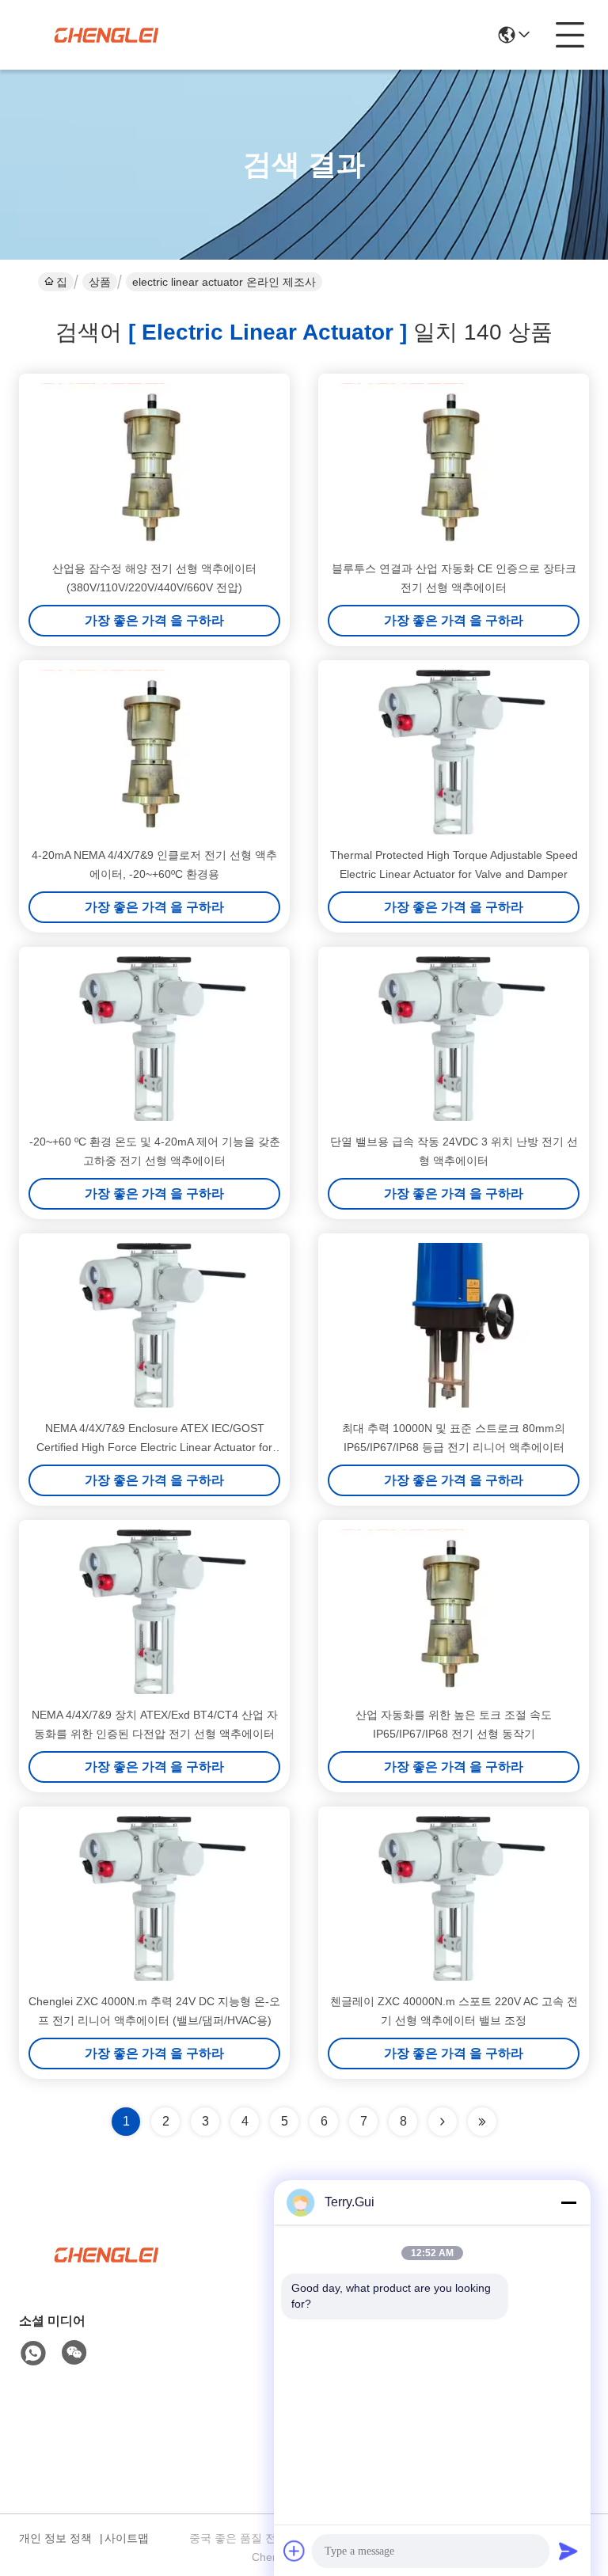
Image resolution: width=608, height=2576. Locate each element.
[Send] (568, 2551)
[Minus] (568, 2202)
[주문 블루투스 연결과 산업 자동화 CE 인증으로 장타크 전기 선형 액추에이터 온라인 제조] (454, 465)
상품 (100, 282)
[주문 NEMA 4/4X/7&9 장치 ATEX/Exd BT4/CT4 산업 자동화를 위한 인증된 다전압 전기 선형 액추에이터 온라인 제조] (154, 1612)
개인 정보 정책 (55, 2538)
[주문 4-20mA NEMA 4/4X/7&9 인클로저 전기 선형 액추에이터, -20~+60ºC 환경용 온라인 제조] (154, 752)
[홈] (106, 2274)
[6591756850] (33, 2354)
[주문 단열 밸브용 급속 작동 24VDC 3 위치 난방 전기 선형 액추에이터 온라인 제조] (454, 1039)
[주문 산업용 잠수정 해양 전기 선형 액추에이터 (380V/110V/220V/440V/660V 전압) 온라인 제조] (154, 465)
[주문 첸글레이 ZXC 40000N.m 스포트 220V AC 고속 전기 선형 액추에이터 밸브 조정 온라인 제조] (454, 1898)
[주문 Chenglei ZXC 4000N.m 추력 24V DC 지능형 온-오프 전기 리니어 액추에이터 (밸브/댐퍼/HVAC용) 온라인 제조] (154, 1898)
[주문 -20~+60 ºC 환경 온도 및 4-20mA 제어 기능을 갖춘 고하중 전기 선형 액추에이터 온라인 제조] (154, 1039)
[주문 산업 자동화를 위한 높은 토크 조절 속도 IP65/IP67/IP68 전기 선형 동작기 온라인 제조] (454, 1612)
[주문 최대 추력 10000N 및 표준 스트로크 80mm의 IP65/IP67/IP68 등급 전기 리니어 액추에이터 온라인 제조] (454, 1325)
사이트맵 (127, 2538)
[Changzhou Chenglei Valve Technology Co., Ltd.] (106, 35)
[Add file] (294, 2551)
